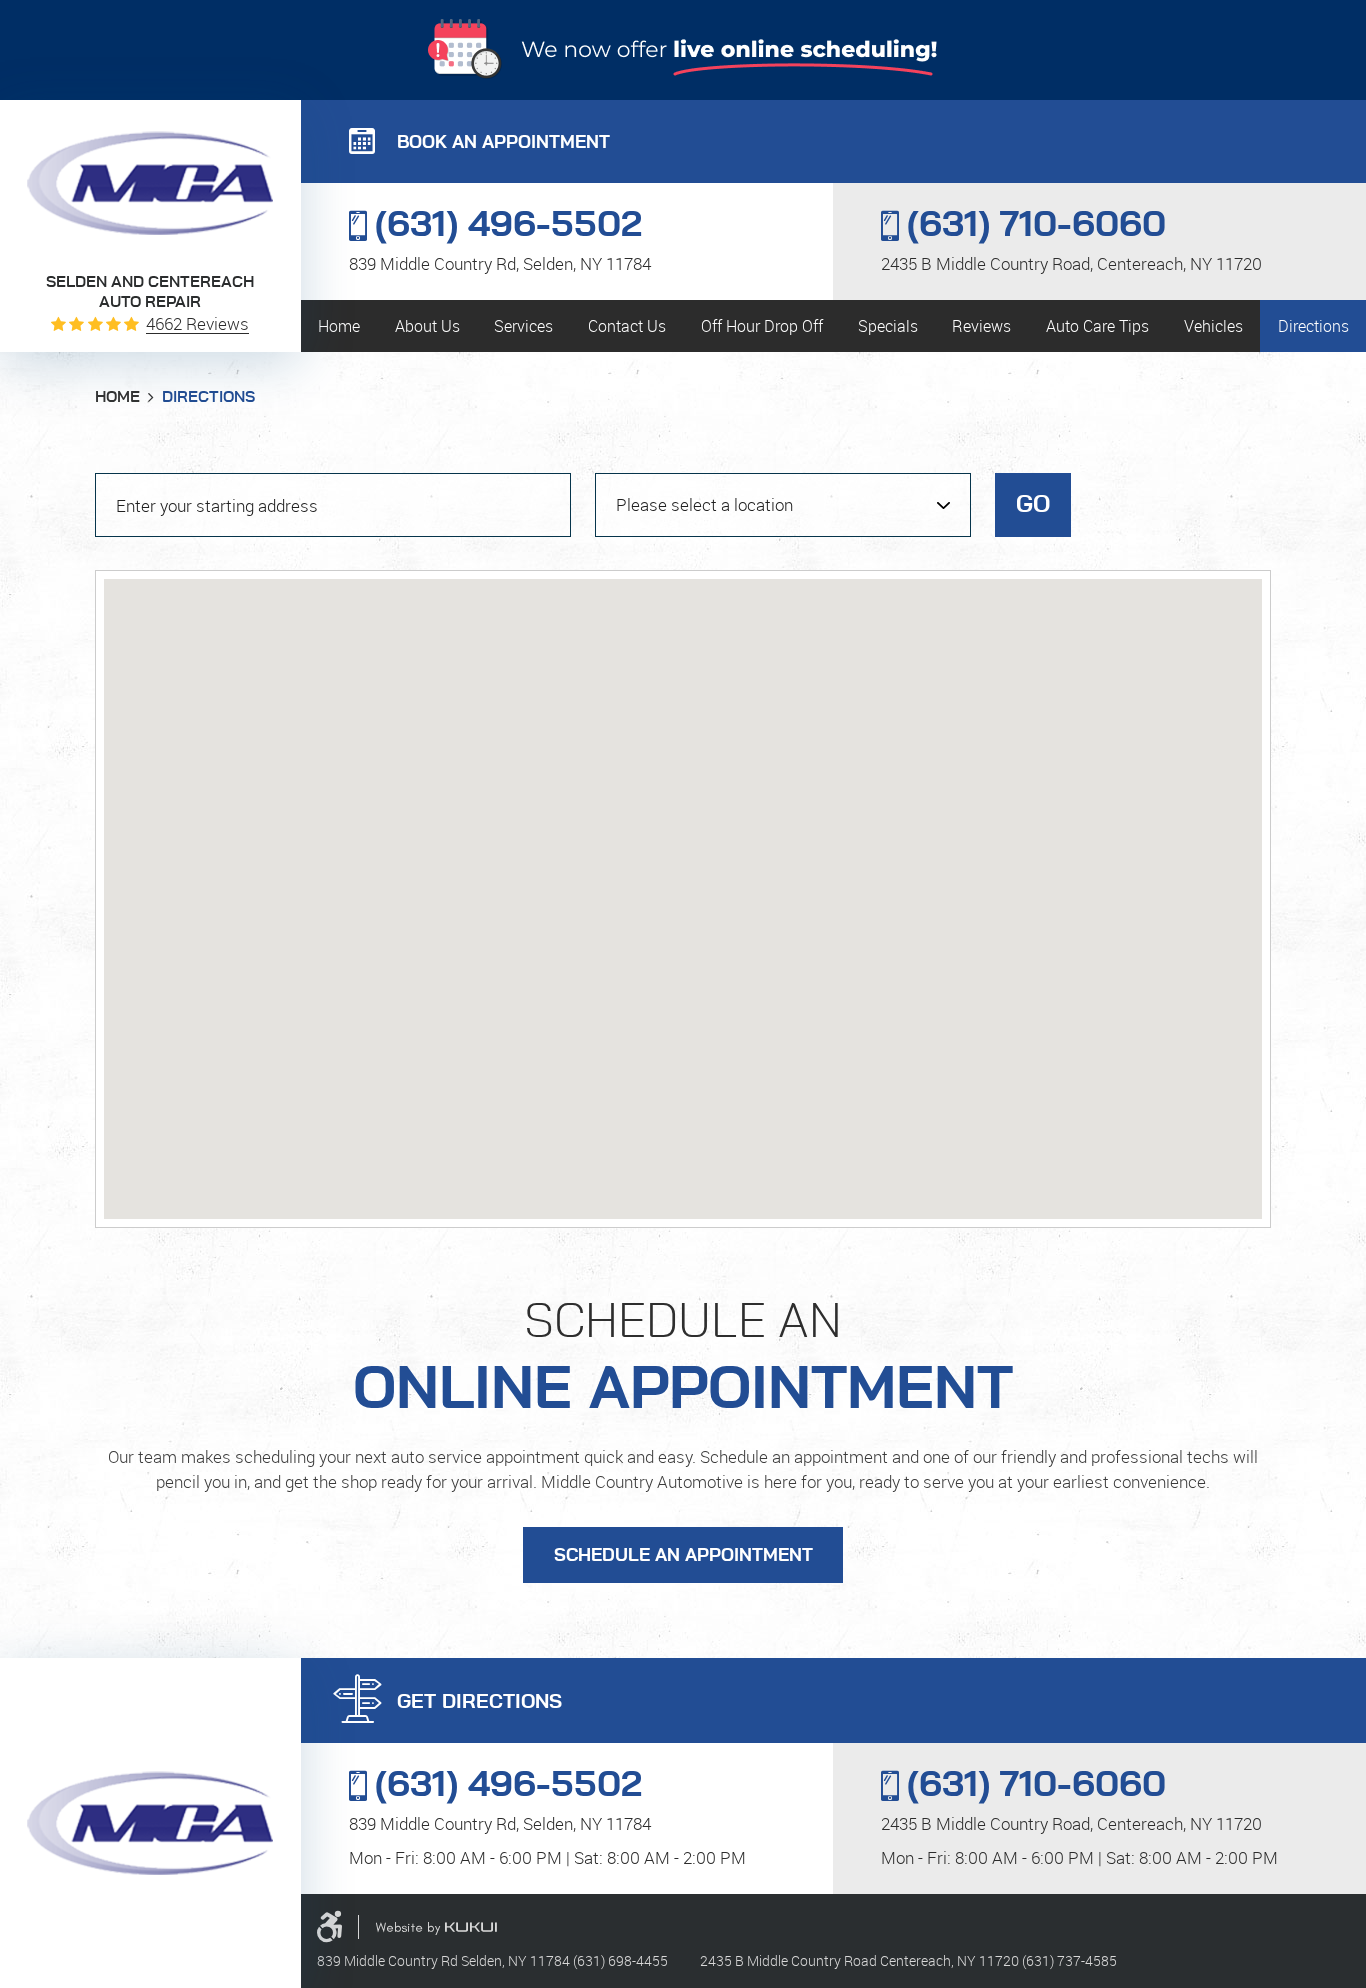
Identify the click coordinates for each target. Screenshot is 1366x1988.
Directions (1313, 326)
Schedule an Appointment (683, 1556)
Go (1033, 505)
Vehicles (1213, 326)
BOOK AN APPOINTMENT (503, 143)
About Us (427, 326)
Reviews (981, 326)
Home (339, 326)
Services (523, 326)
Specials (888, 326)
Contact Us (627, 326)
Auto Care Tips (1097, 326)
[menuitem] (339, 326)
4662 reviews (197, 323)
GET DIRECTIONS (479, 1702)
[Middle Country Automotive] (150, 183)
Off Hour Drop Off (762, 326)
